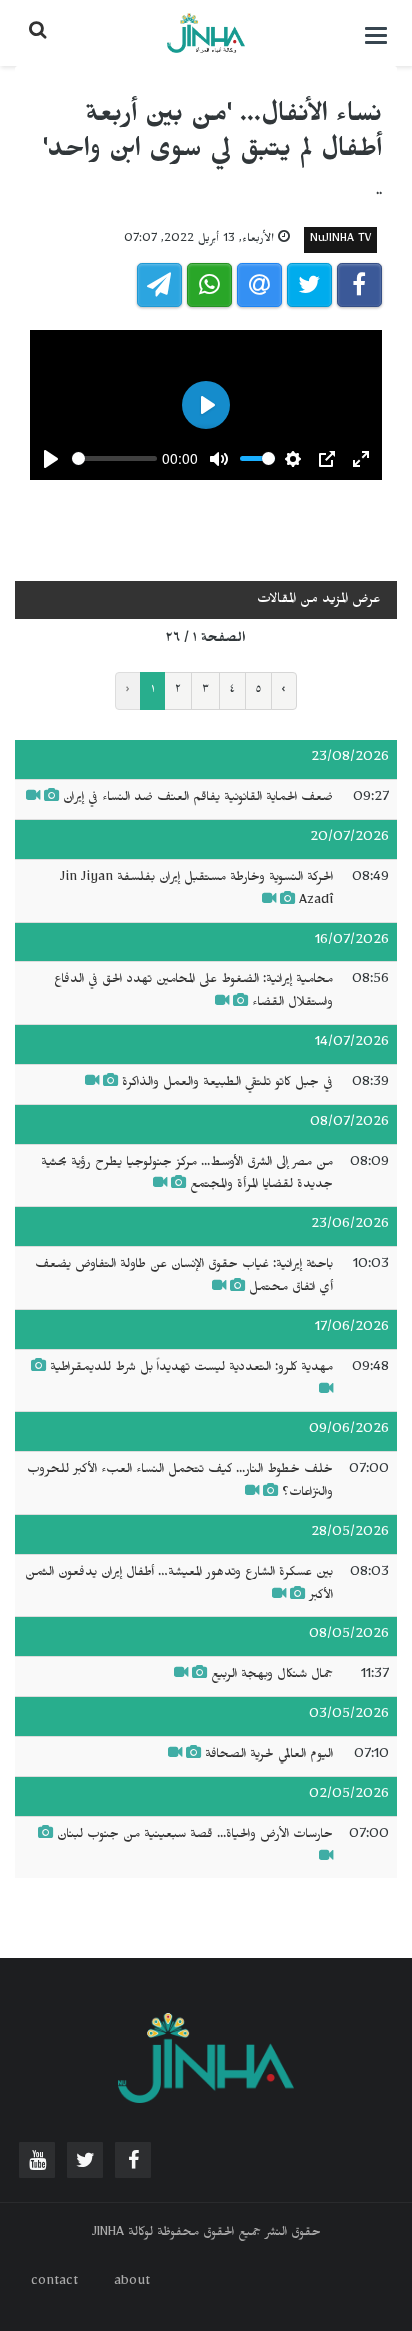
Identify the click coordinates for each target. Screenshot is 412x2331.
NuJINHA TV (340, 240)
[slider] (114, 458)
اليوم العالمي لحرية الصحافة (269, 1756)
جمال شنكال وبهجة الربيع (272, 1676)
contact (54, 2283)
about (132, 2283)
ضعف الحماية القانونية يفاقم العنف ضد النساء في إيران (198, 799)
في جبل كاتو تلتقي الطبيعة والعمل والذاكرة (227, 1084)
